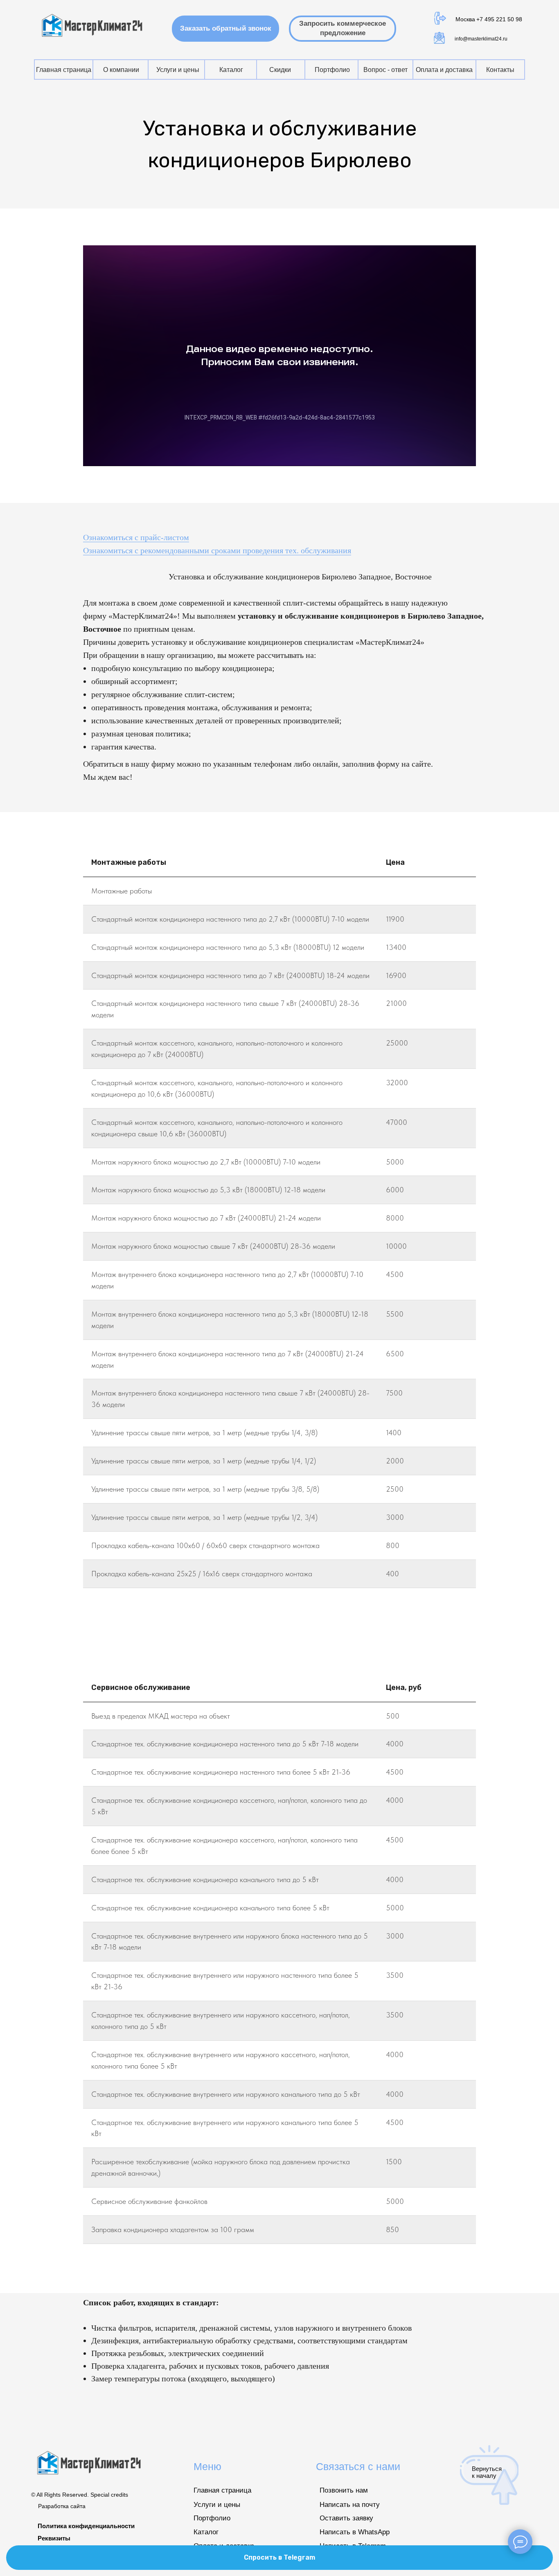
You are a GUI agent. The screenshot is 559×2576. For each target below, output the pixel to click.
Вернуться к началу (487, 2472)
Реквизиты (54, 2538)
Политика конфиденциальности (86, 2526)
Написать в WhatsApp (355, 2532)
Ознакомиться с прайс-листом (136, 537)
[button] (225, 29)
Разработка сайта (62, 2506)
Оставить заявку (346, 2518)
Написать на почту (350, 2505)
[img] (93, 26)
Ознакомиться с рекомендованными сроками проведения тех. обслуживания (217, 550)
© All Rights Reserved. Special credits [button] (80, 2495)
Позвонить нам (344, 2490)
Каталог (206, 2532)
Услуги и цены (217, 2505)
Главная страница (222, 2490)
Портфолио (212, 2518)
